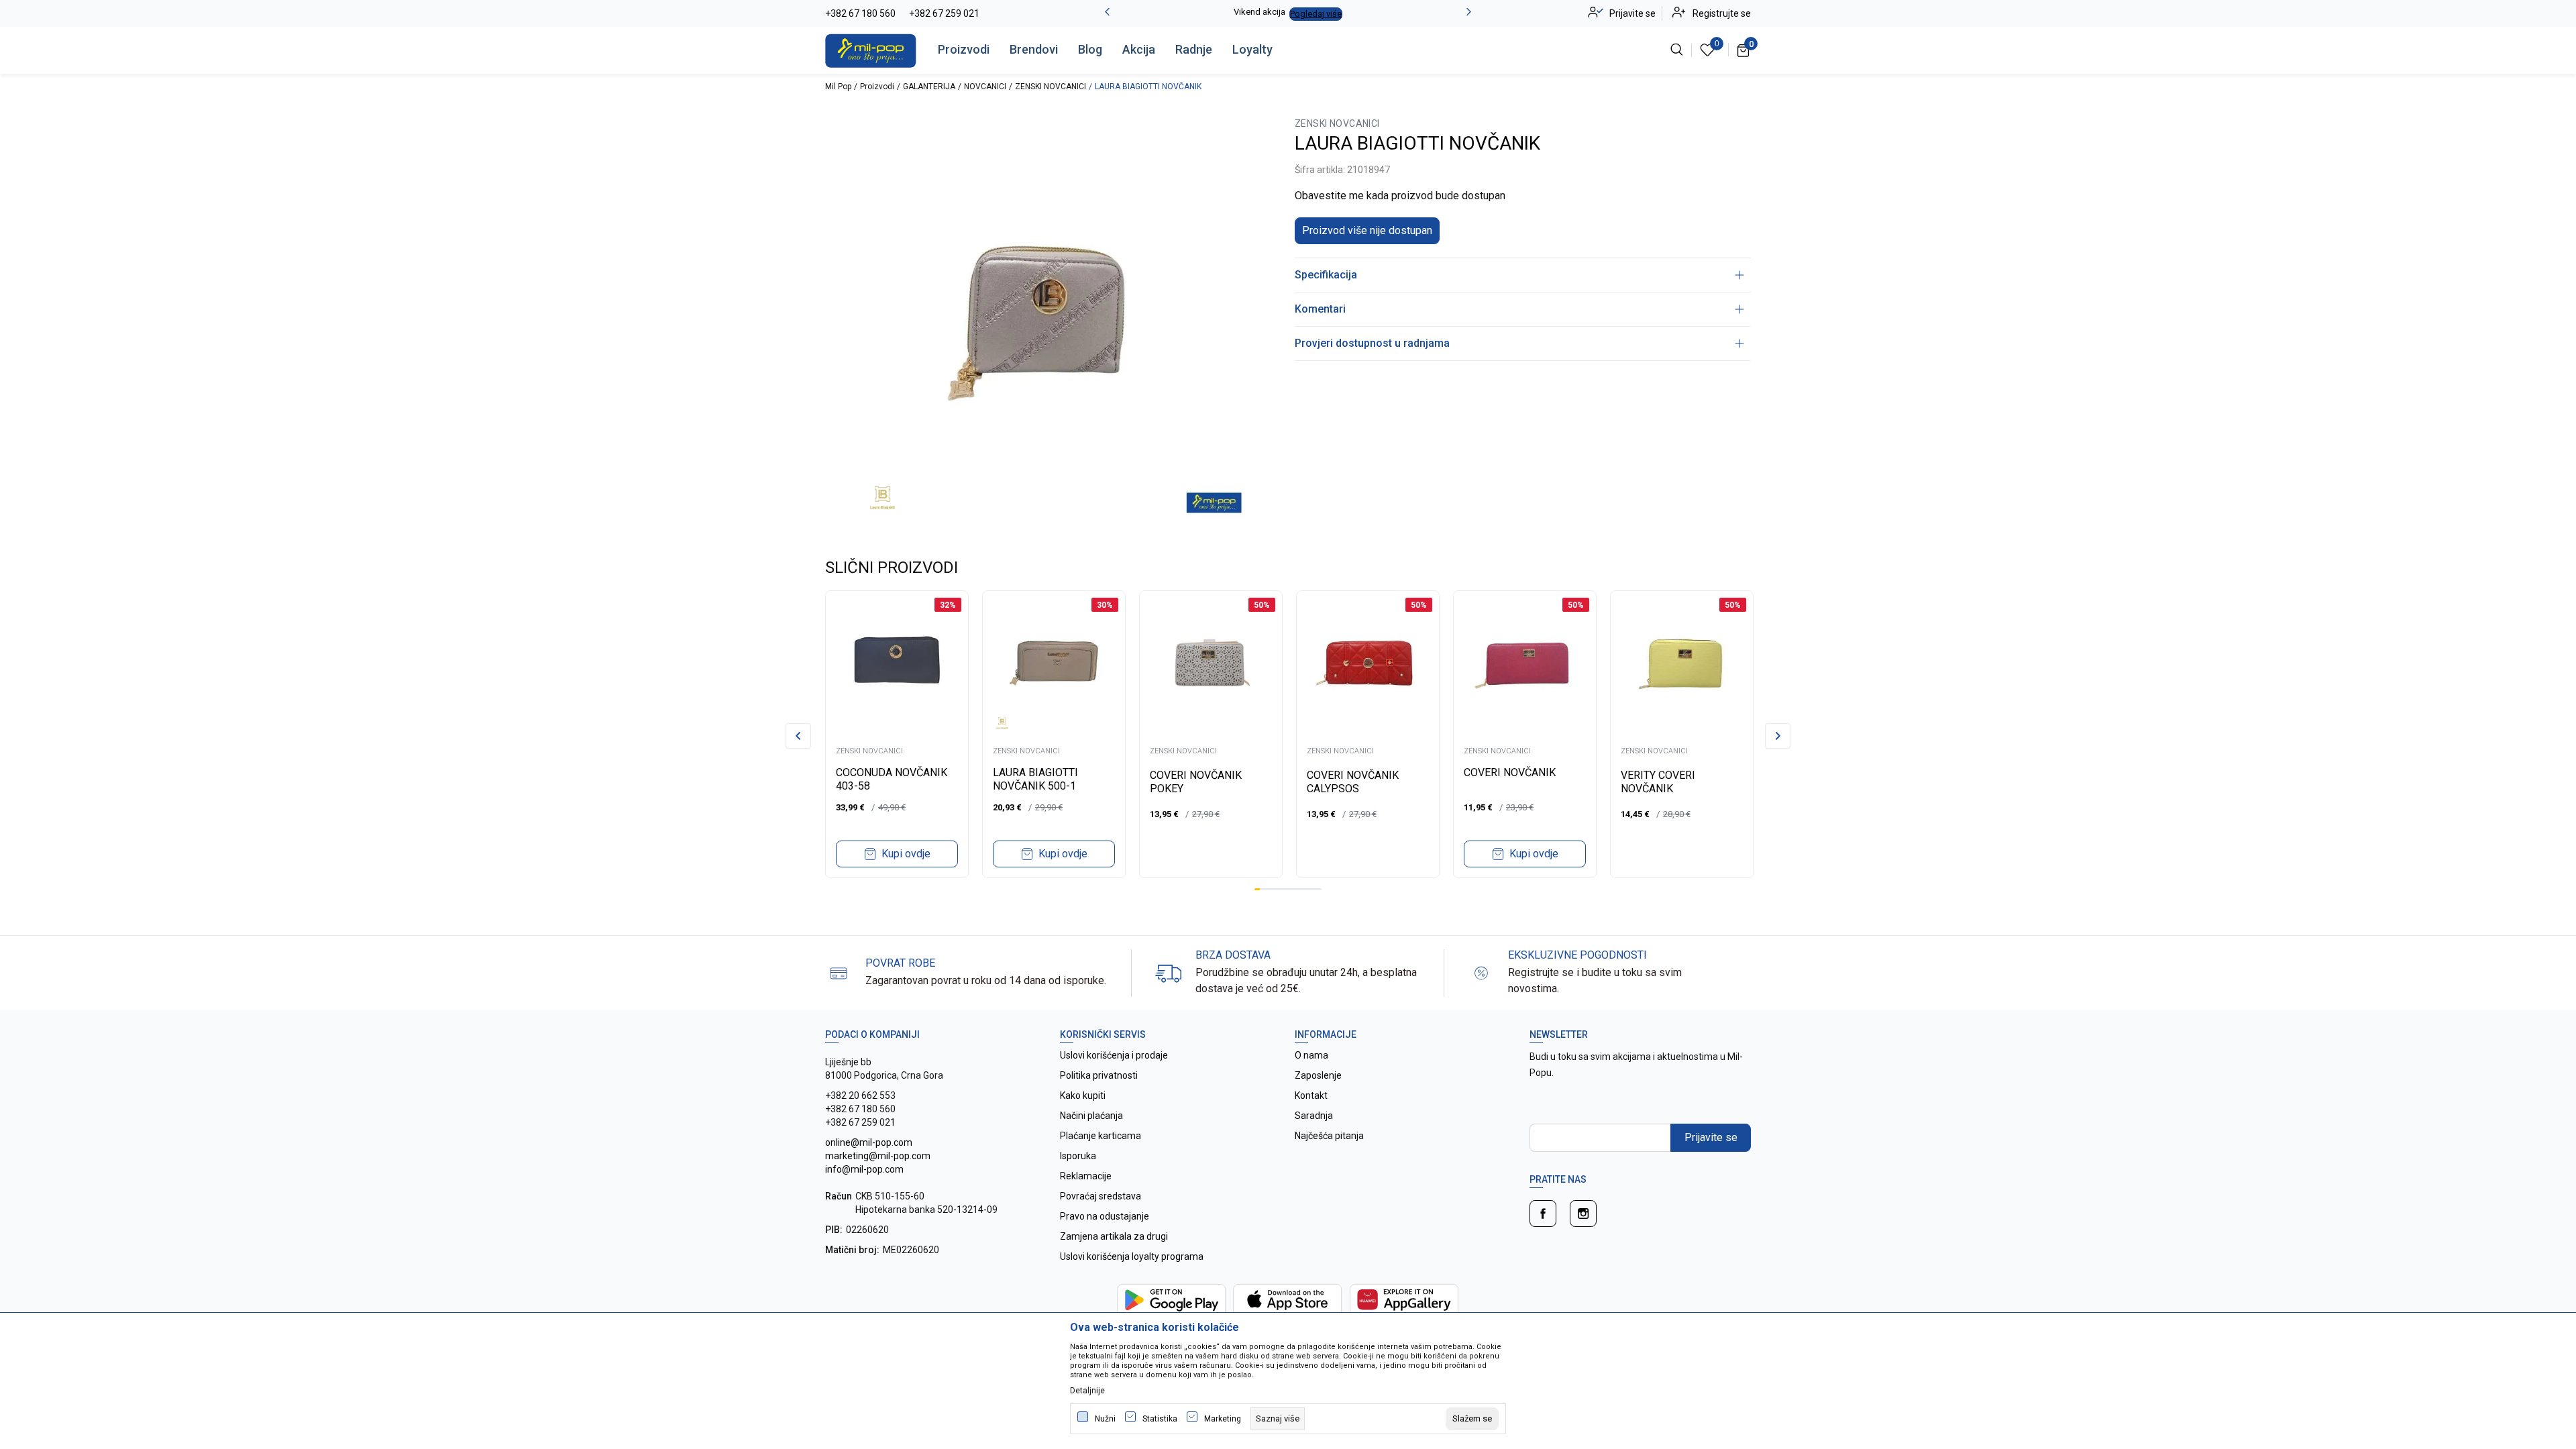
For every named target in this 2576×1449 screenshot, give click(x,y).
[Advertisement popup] (1288, 466)
